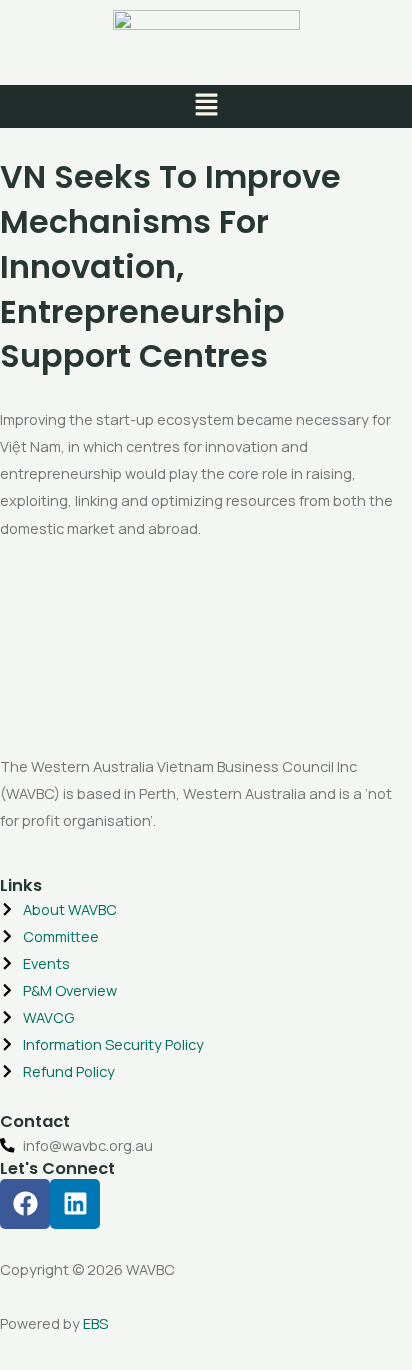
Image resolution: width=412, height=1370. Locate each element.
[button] (206, 106)
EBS (95, 1323)
